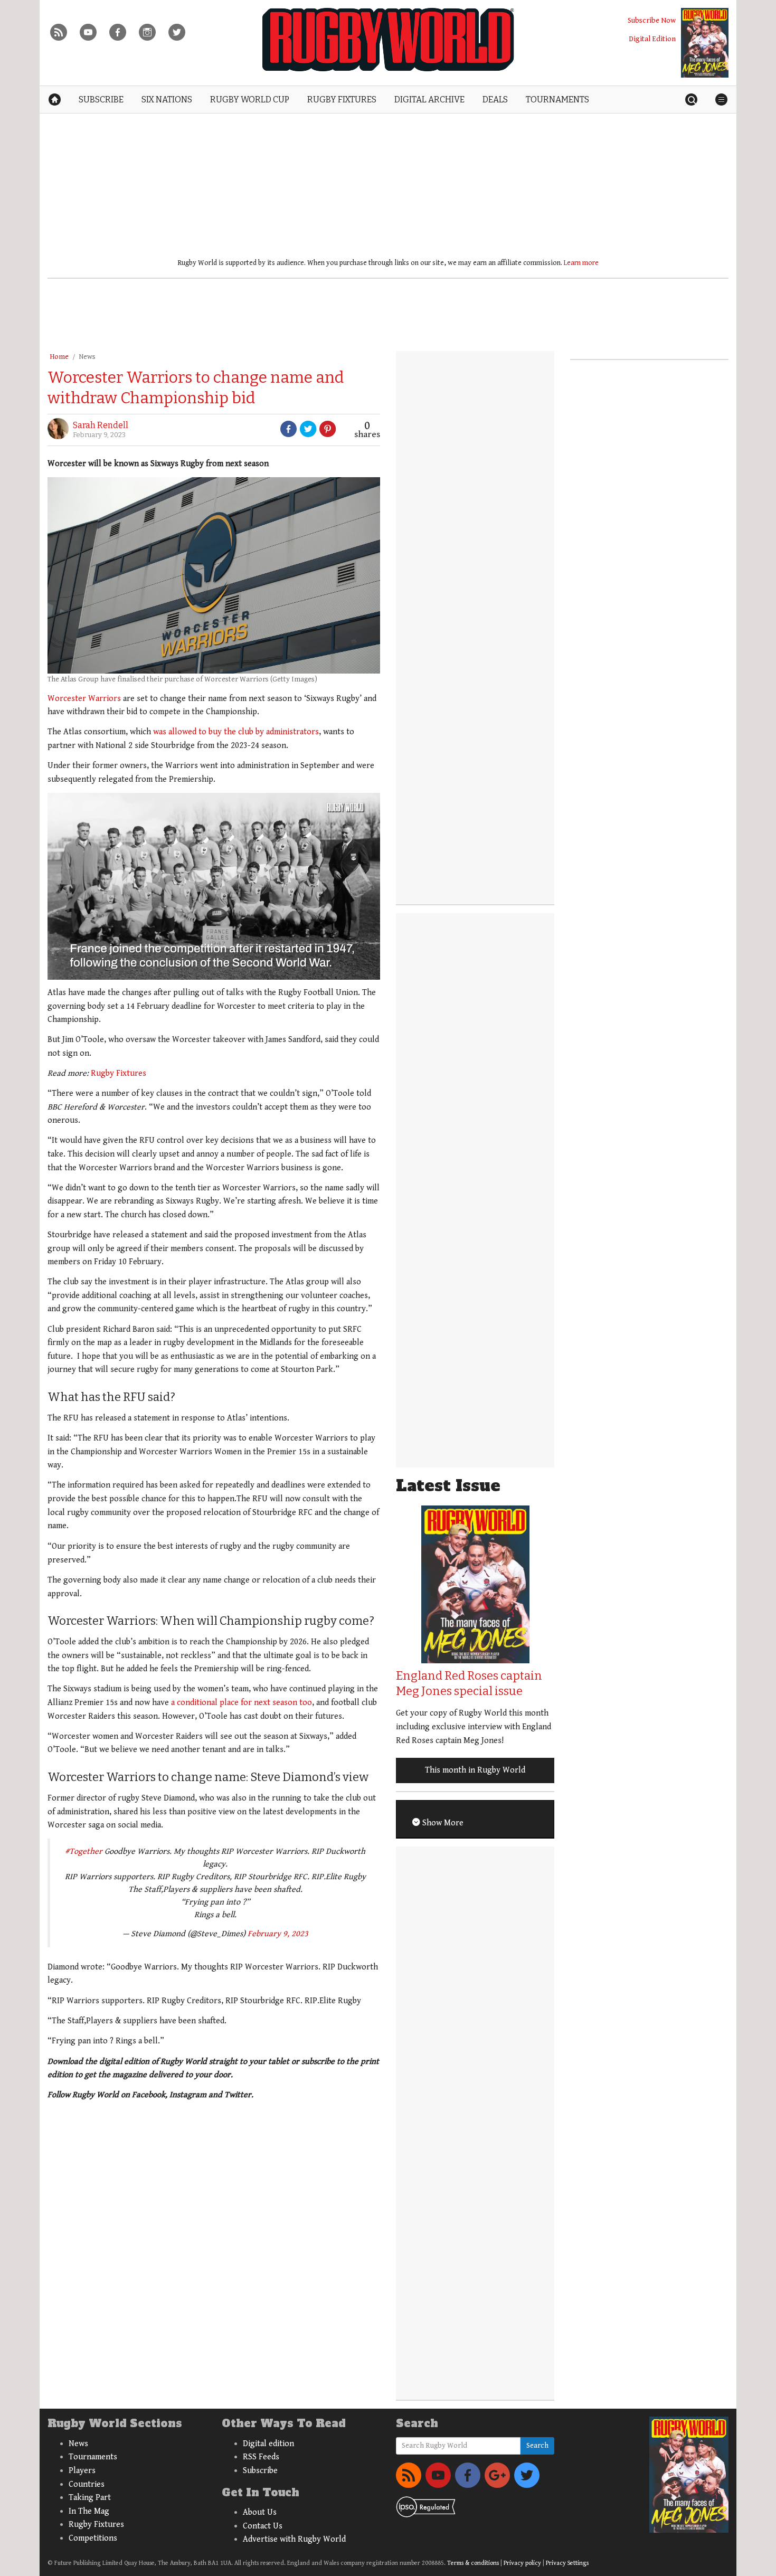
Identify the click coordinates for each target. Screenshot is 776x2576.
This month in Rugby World (475, 1770)
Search (537, 2446)
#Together (84, 1851)
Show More (442, 1823)
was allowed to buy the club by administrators (236, 732)
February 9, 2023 (278, 1934)
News (87, 357)
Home (59, 357)
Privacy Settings (567, 2563)
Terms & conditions (473, 2563)
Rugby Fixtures (119, 1073)
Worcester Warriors (84, 699)
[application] (214, 886)
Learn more (581, 263)
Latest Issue (448, 1486)
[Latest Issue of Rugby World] (705, 43)
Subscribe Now (652, 20)
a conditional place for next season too (240, 1703)
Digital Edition (652, 39)
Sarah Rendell (101, 425)
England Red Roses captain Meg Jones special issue (469, 1683)
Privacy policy (522, 2563)
